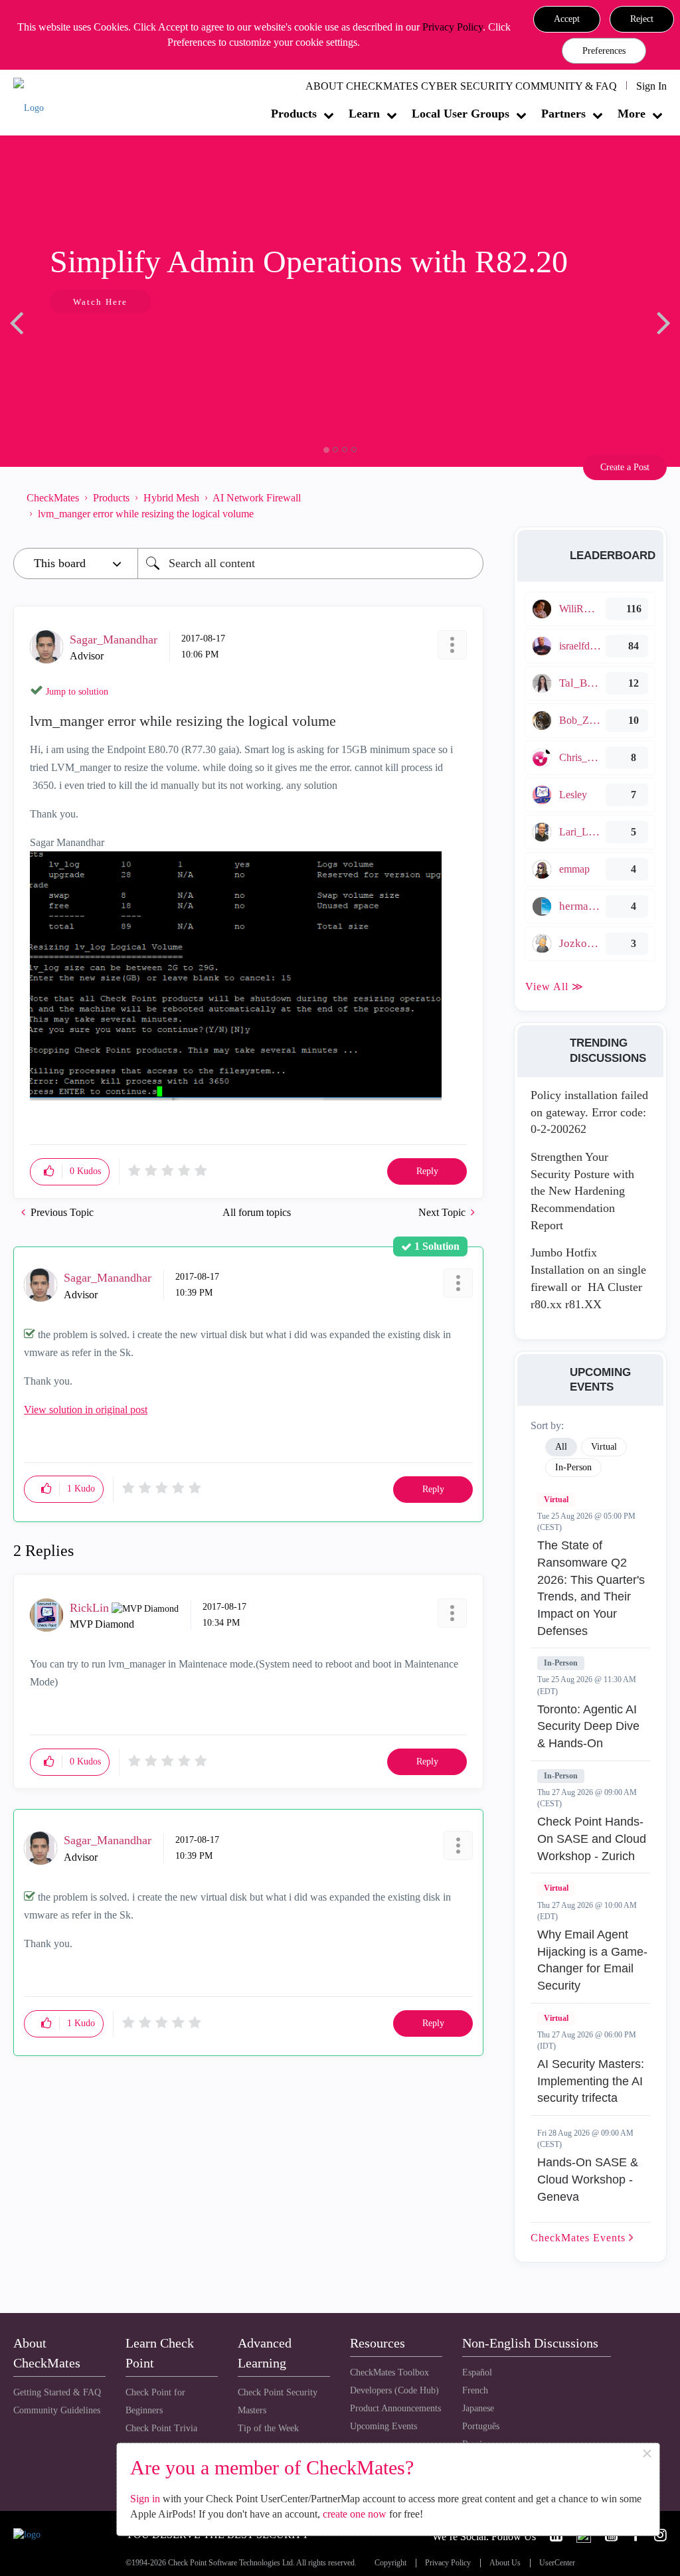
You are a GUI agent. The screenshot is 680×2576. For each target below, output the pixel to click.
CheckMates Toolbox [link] (389, 2372)
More (632, 114)
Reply (427, 1171)
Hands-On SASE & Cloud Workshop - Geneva (588, 2179)
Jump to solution (77, 692)
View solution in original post (86, 1410)
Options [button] (467, 506)
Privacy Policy (453, 27)
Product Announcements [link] (395, 2408)
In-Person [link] (573, 1467)
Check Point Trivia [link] (161, 2428)
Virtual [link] (604, 1447)
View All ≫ (554, 987)
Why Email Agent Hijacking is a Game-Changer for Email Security (592, 1960)
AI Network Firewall (257, 498)
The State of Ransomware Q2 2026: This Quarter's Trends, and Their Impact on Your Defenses (591, 1588)
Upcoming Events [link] (383, 2426)
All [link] (561, 1447)
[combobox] (310, 563)
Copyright (390, 2563)
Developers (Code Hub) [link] (394, 2390)
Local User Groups (461, 114)
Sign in (145, 2499)
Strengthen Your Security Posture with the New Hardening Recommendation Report (582, 1191)
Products (294, 114)
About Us (505, 2563)
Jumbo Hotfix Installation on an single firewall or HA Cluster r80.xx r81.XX (588, 1278)
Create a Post (625, 467)
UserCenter (557, 2563)
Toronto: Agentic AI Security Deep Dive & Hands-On (588, 1726)
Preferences (604, 51)
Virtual (556, 1500)
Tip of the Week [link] (268, 2428)
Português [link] (481, 2426)
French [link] (475, 2390)
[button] (567, 19)
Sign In (651, 86)
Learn (364, 114)
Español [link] (477, 2372)
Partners (563, 114)
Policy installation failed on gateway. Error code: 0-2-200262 (589, 1112)
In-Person (561, 1663)
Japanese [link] (478, 2408)
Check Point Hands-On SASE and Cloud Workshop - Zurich (592, 1839)
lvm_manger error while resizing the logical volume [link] (146, 514)
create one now (355, 2514)
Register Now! (107, 342)
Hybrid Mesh (171, 498)
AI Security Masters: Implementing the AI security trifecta (591, 2081)
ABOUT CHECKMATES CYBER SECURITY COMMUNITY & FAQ (461, 86)
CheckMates (53, 498)
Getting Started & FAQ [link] (57, 2392)
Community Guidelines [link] (57, 2410)
